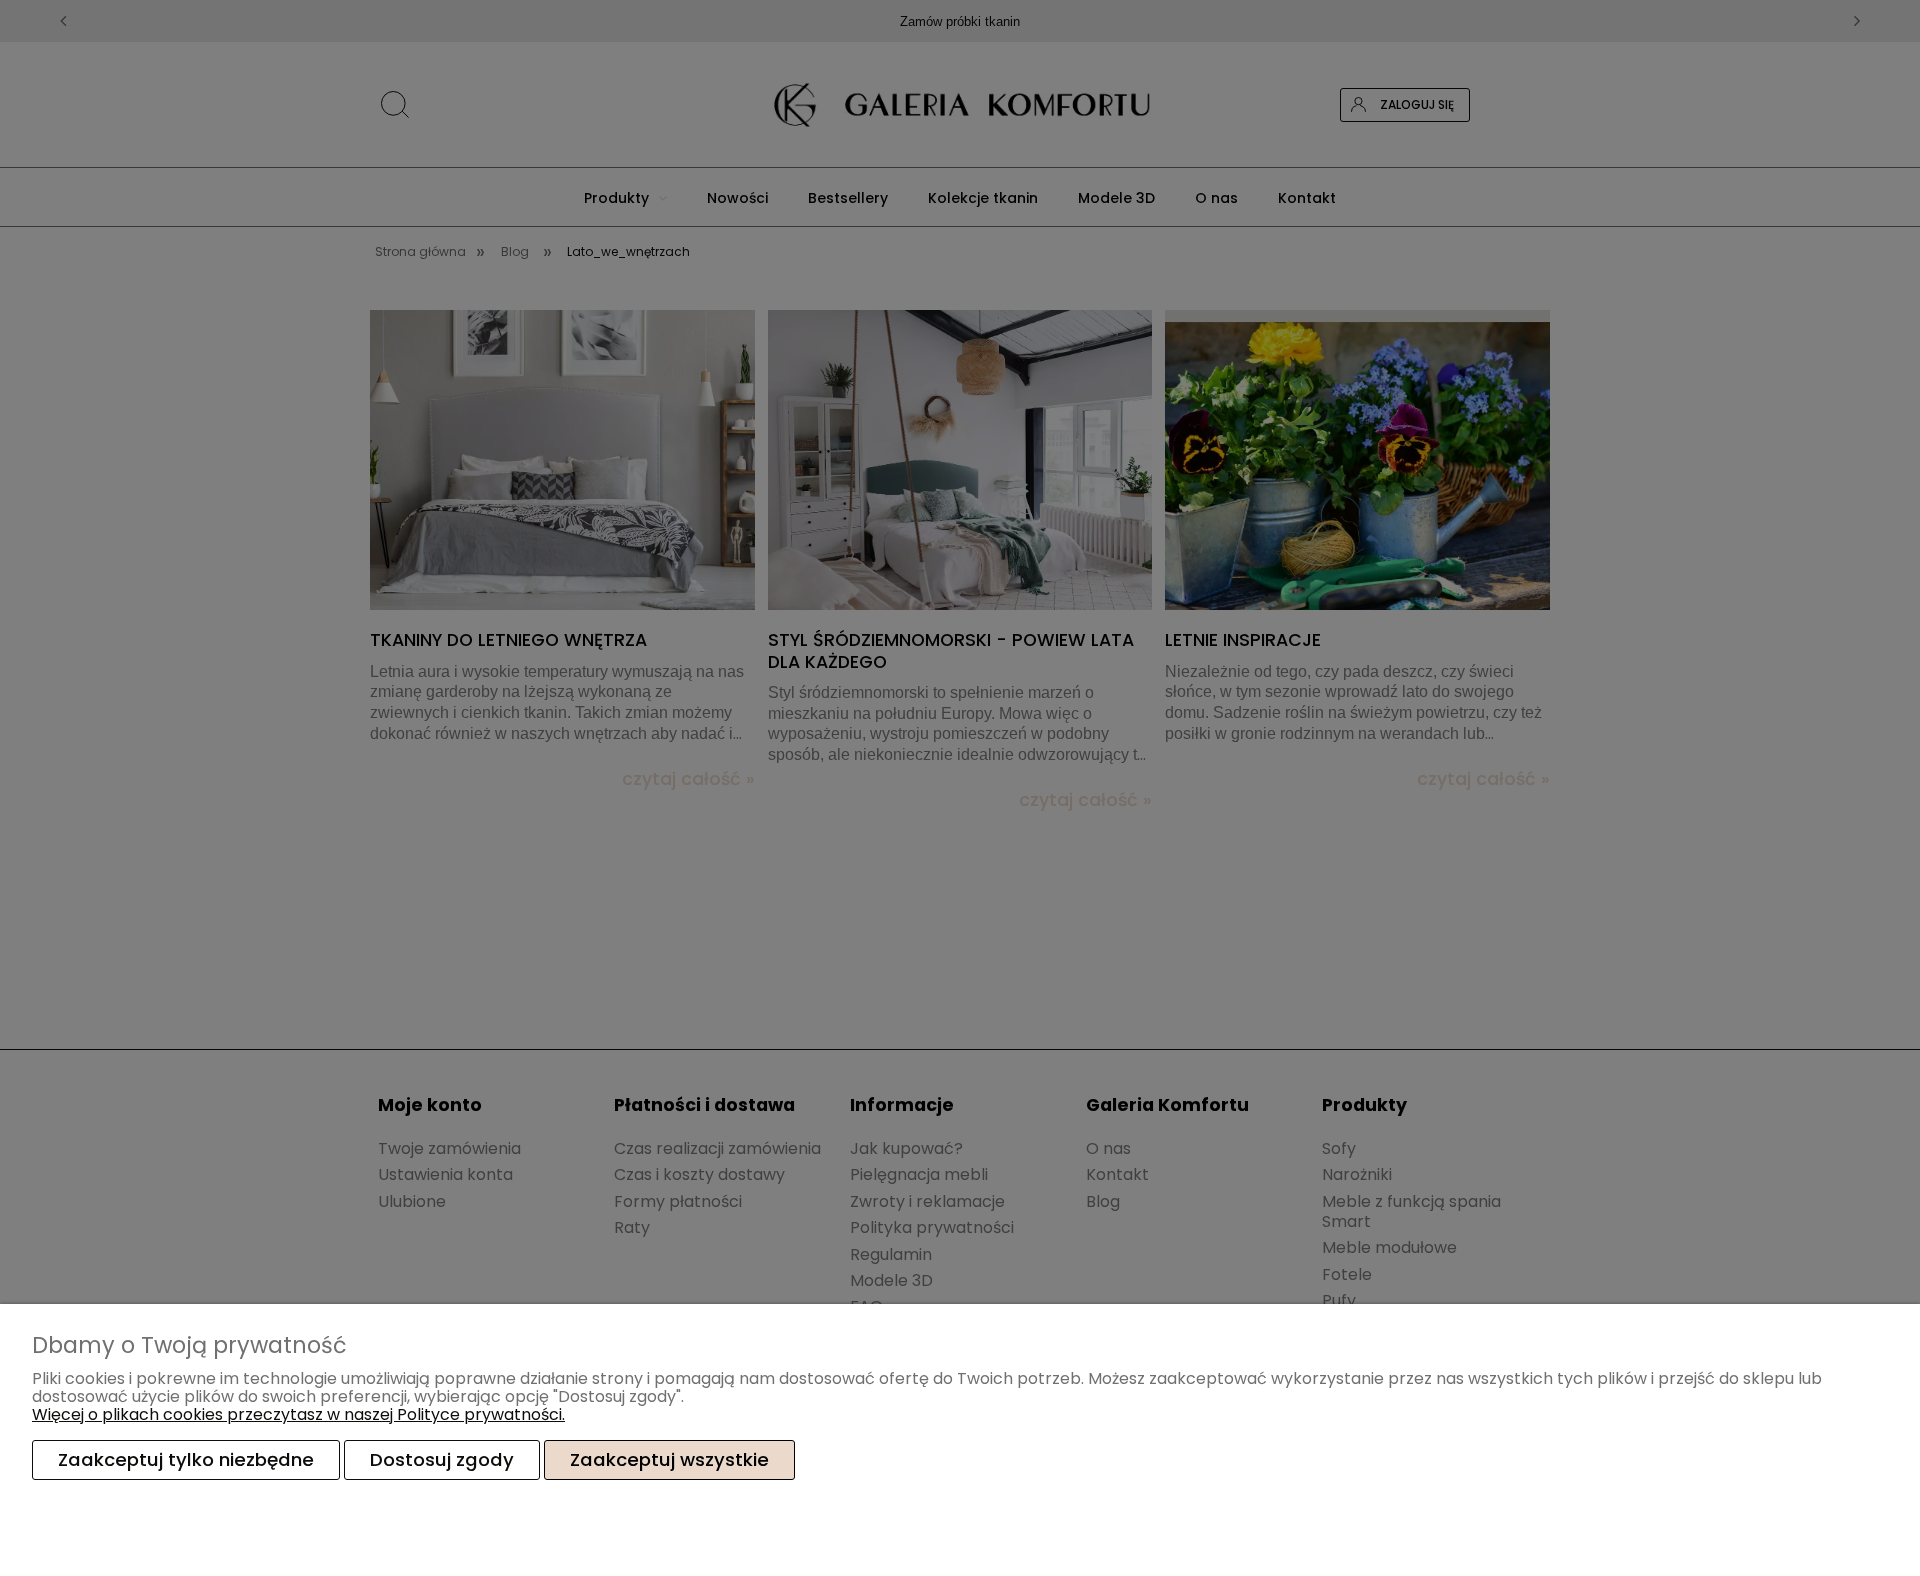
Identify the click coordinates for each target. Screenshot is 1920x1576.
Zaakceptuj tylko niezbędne (186, 1459)
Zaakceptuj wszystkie (669, 1459)
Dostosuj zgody (442, 1459)
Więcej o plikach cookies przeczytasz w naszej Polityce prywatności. (298, 1414)
